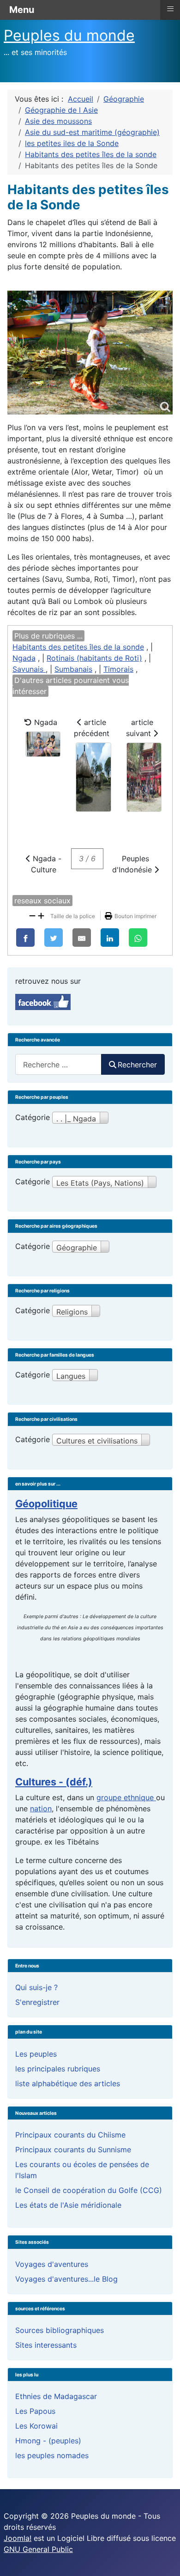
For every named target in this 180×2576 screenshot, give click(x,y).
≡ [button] (170, 9)
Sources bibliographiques (60, 2330)
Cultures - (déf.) (54, 1782)
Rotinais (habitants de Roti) (94, 658)
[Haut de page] (164, 2559)
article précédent (92, 728)
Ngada (24, 658)
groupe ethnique (126, 1797)
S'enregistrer (37, 2002)
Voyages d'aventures (52, 2264)
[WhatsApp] (138, 938)
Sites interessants (46, 2345)
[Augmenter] (41, 915)
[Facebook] (25, 938)
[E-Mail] (82, 938)
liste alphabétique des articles (68, 2083)
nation (41, 1809)
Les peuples (36, 2054)
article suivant (140, 728)
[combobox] (58, 1064)
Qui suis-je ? (36, 1987)
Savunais (29, 669)
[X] (54, 938)
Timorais (118, 669)
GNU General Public (38, 2549)
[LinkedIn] (110, 938)
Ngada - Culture (46, 864)
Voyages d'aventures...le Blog (66, 2279)
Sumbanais (73, 669)
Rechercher (137, 1065)
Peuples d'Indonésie (133, 864)
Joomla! (18, 2538)
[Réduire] (32, 915)
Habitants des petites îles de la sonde (78, 647)
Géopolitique (46, 1504)
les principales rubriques (58, 2069)
